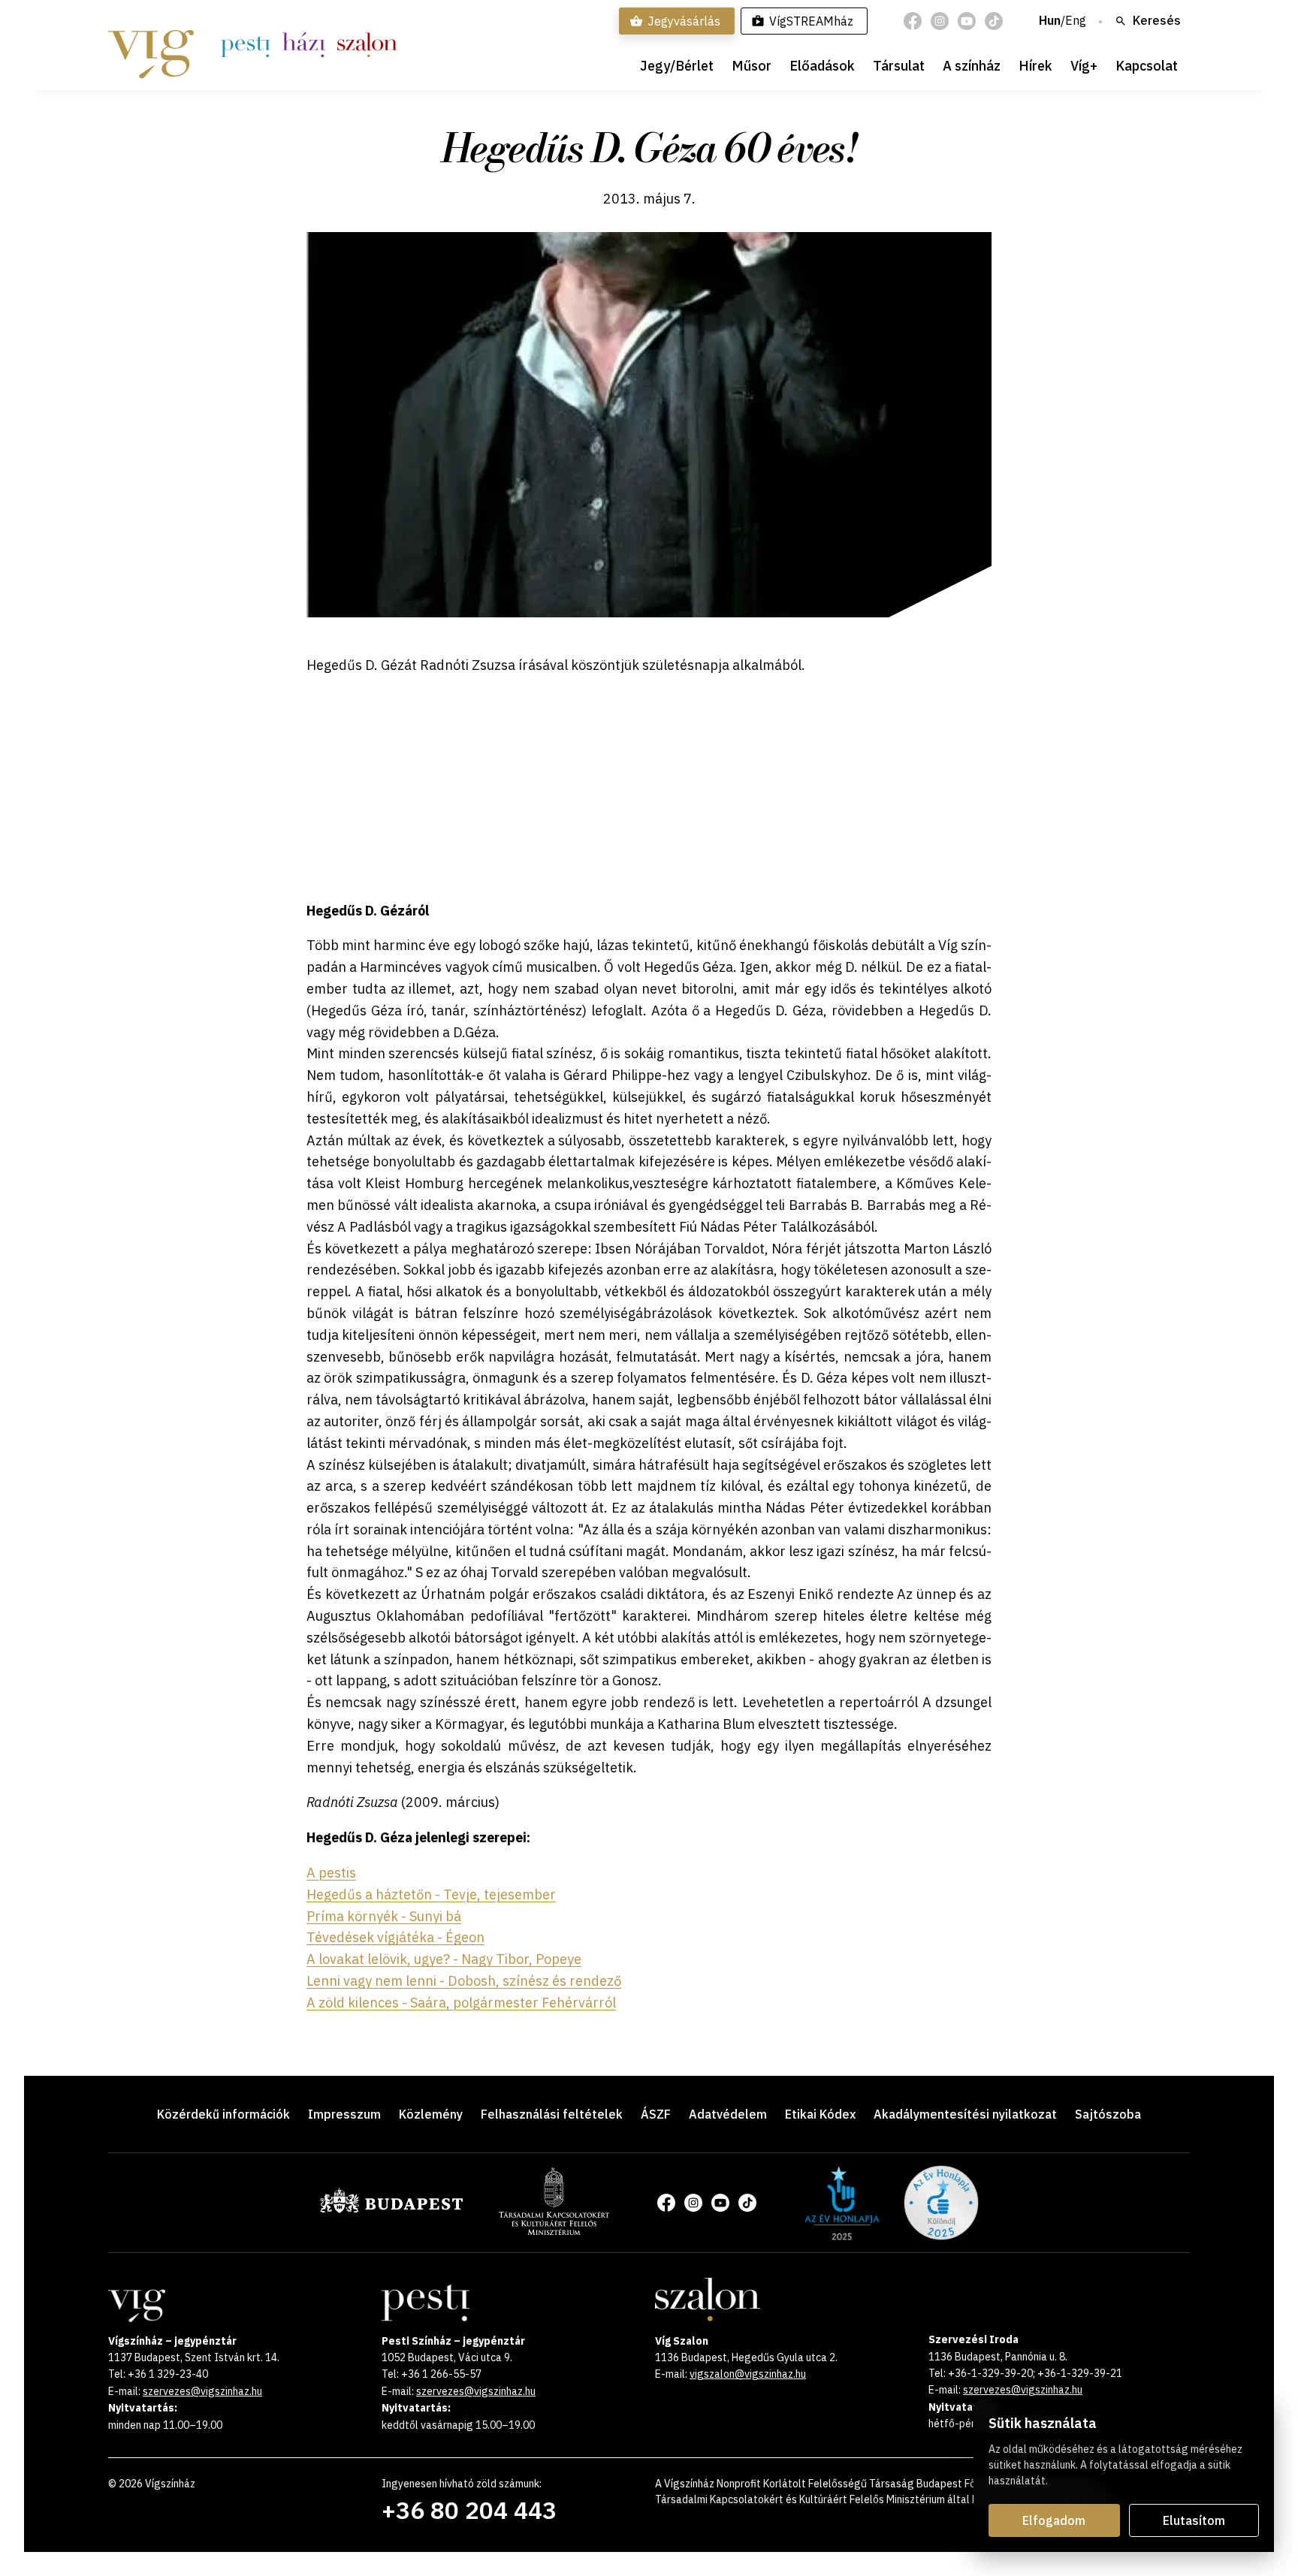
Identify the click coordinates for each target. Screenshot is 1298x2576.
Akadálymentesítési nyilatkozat (965, 2114)
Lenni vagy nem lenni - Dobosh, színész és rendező (464, 1981)
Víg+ (1084, 66)
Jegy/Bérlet (677, 66)
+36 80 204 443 (469, 2510)
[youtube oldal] (967, 21)
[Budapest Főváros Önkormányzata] (391, 2210)
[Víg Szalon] (367, 45)
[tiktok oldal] (994, 21)
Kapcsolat (1147, 66)
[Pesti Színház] (246, 45)
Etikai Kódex (820, 2114)
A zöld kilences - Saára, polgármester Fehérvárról (461, 2003)
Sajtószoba (1108, 2114)
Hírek (1035, 66)
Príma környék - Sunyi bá (384, 1916)
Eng (1076, 21)
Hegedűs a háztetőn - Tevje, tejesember (431, 1894)
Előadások (822, 66)
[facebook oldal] (913, 21)
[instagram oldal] (940, 21)
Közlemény (431, 2114)
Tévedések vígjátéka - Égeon (395, 1937)
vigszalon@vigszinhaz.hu (748, 2374)
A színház (972, 66)
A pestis (331, 1873)
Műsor (752, 66)
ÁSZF (656, 2114)
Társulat (899, 66)
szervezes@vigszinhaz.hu (202, 2391)
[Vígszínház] (151, 45)
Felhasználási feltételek (552, 2114)
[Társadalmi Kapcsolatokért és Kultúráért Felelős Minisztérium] (554, 2231)
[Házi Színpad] (304, 45)
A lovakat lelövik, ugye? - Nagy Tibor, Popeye (444, 1959)
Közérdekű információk (223, 2114)
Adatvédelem (728, 2114)
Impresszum (344, 2114)
